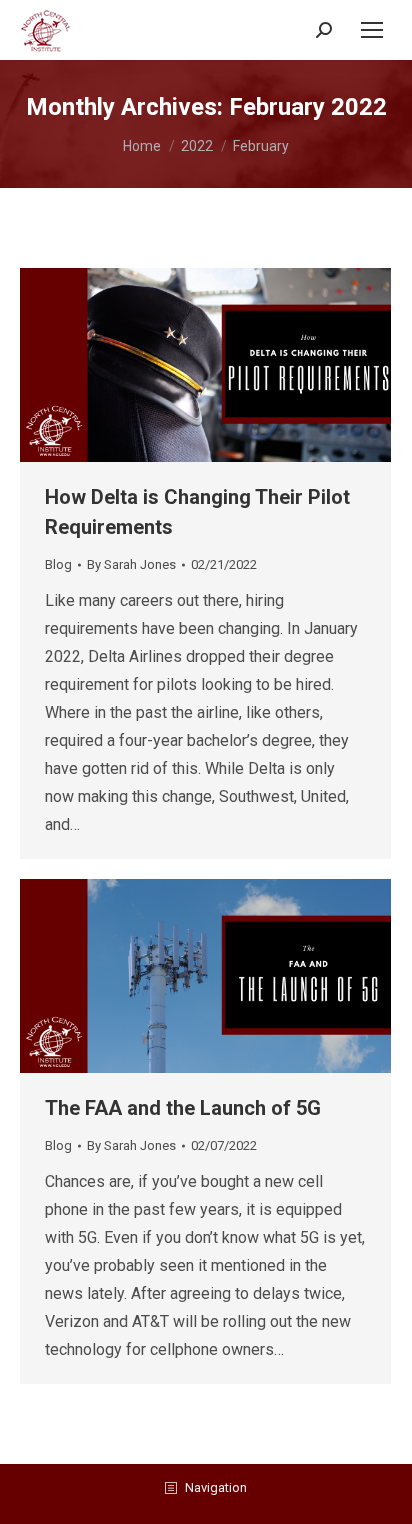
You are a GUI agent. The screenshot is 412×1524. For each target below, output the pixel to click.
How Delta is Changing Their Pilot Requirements (197, 512)
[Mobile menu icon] (372, 30)
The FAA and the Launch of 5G (183, 1108)
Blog (58, 564)
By (131, 564)
